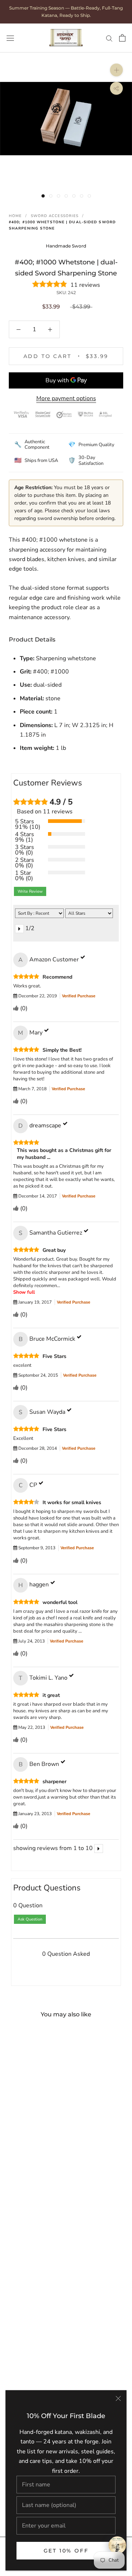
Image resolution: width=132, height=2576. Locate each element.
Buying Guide (35, 2097)
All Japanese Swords (45, 2302)
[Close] (118, 2398)
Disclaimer (32, 2163)
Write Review (30, 891)
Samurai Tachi (36, 2355)
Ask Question (30, 1919)
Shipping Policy (38, 2203)
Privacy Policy (36, 2176)
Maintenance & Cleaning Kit (54, 2240)
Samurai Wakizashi (43, 2316)
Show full (24, 1292)
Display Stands (37, 2253)
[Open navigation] (10, 38)
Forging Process (39, 2137)
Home (15, 216)
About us (30, 2110)
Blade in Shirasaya (42, 2369)
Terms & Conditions (44, 2190)
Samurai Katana (38, 2342)
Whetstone (33, 2279)
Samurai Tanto (37, 2329)
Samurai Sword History (48, 2150)
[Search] (109, 38)
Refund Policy (36, 2216)
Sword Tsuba (35, 2266)
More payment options (66, 398)
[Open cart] (122, 38)
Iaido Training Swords (46, 2382)
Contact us (32, 2124)
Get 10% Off (66, 2551)
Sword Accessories (55, 216)
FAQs (25, 2084)
